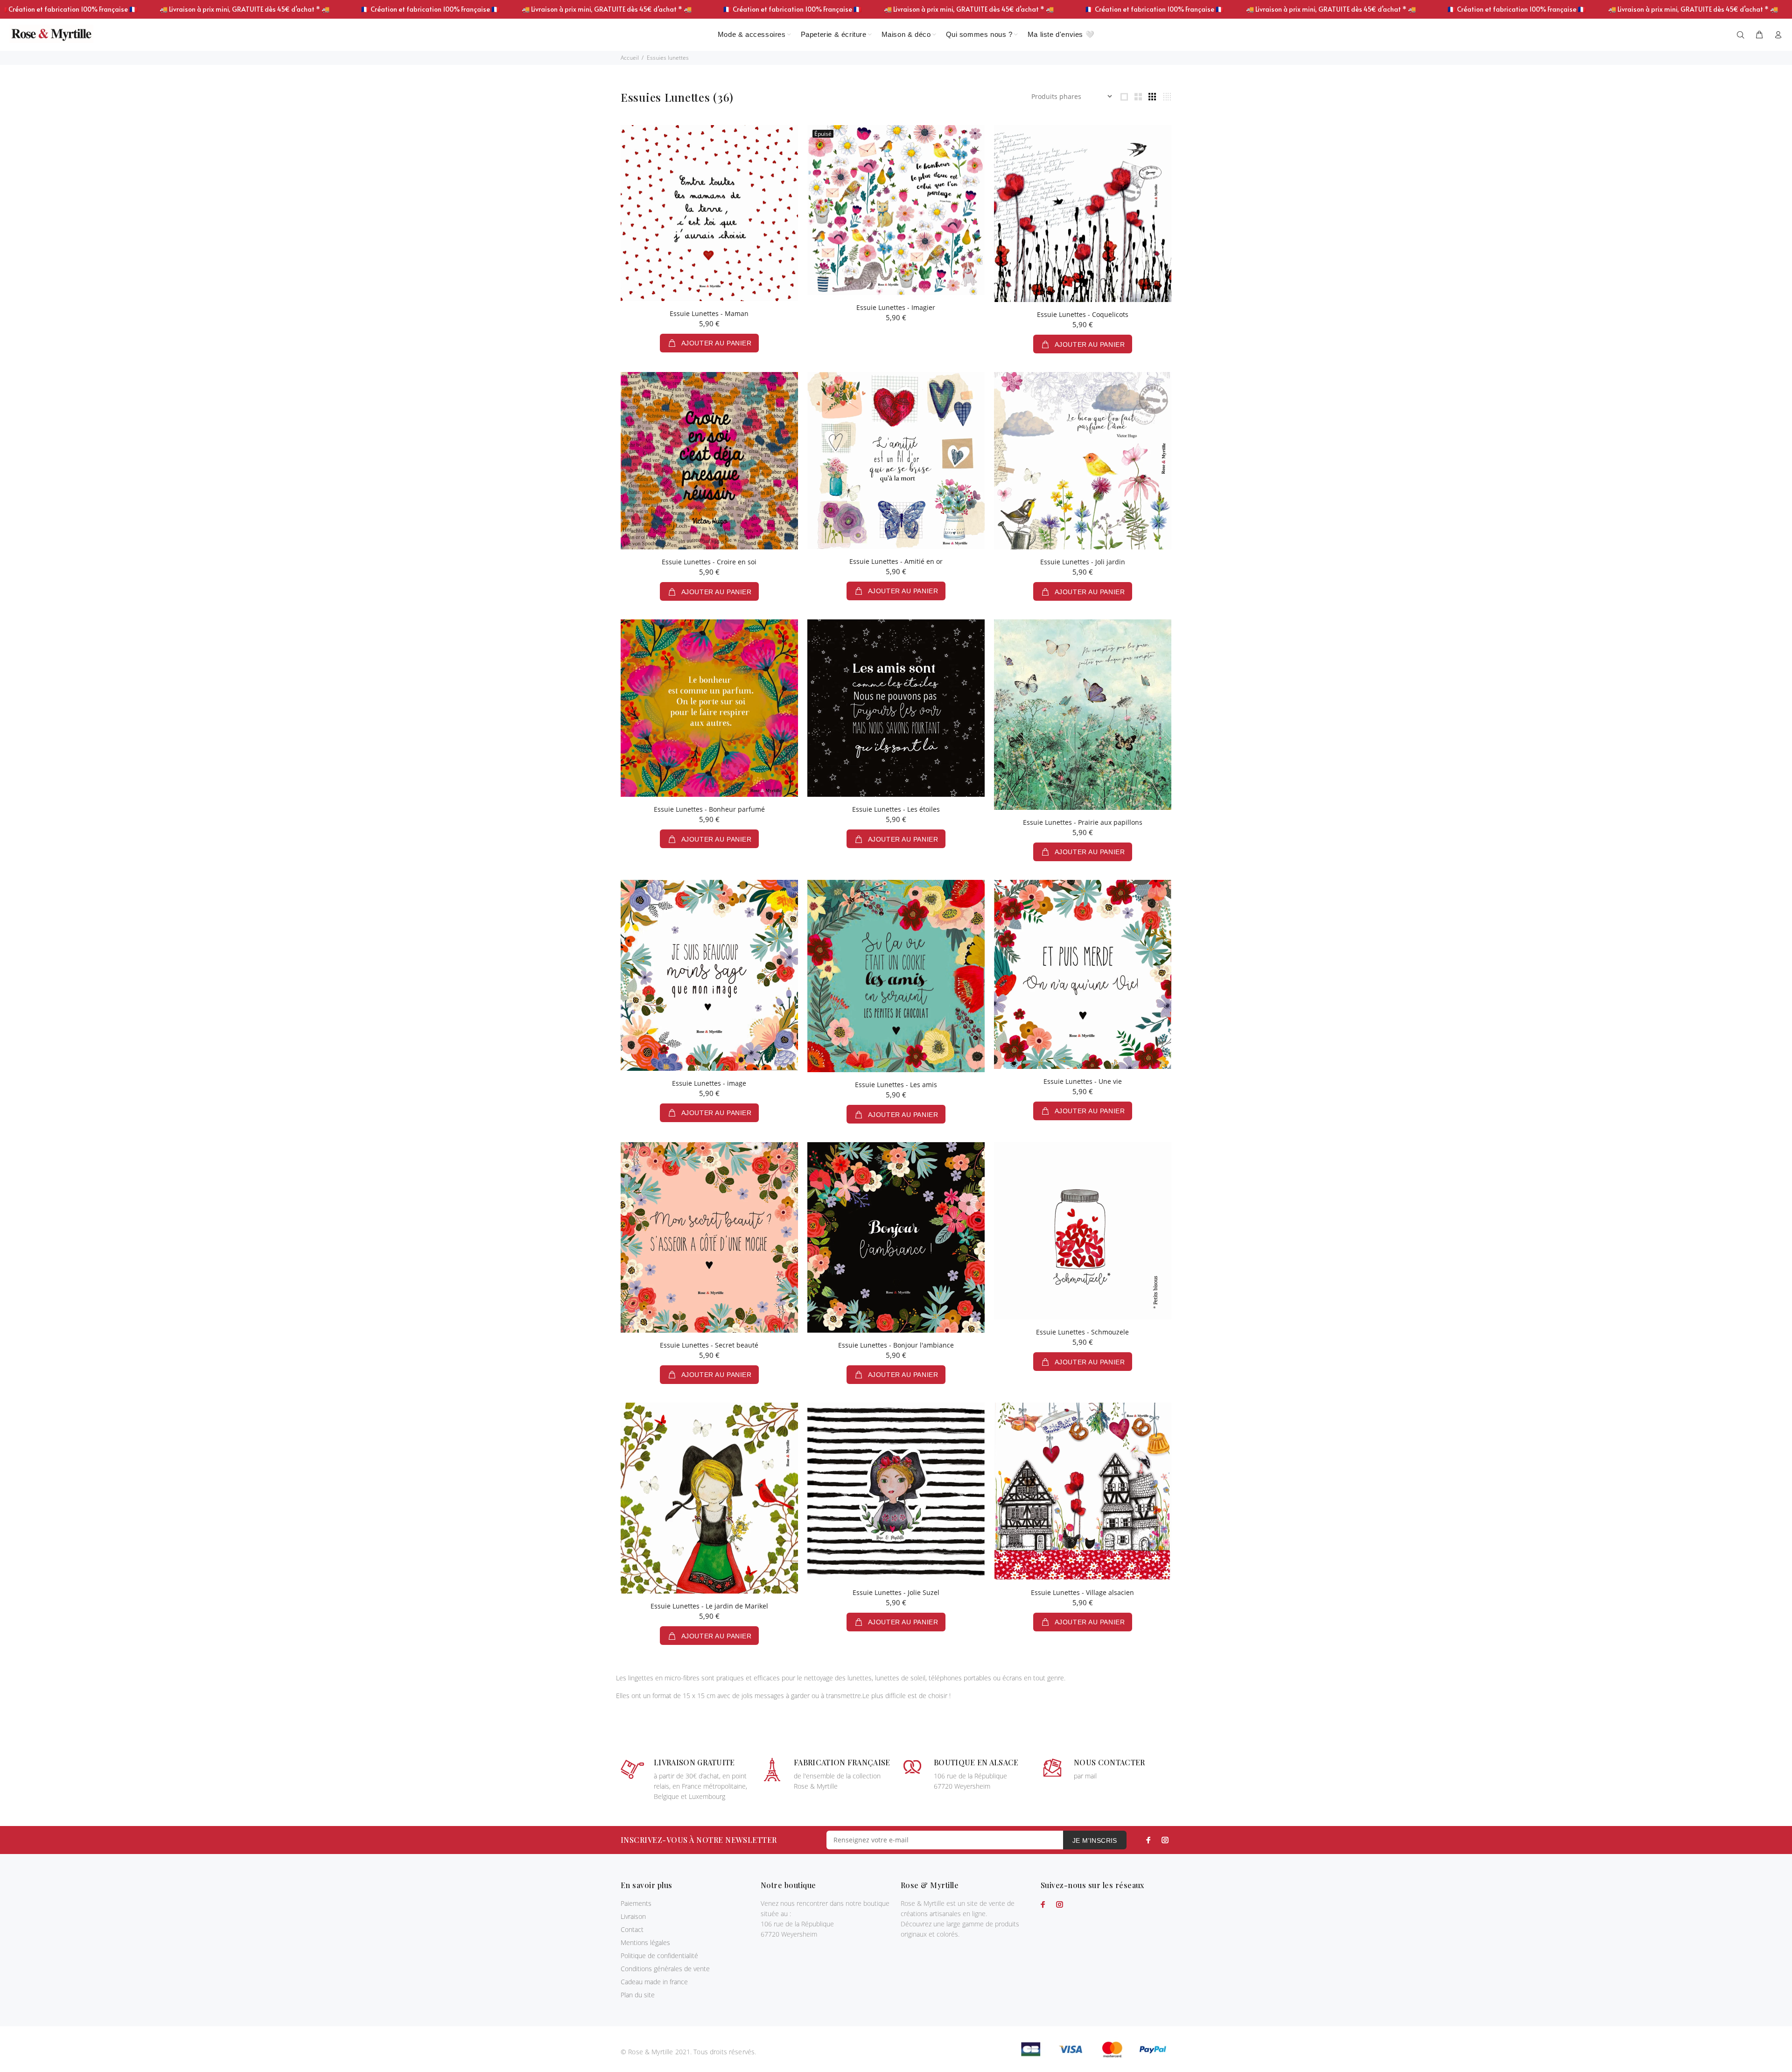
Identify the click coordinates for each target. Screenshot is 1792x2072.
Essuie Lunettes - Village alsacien (1082, 1592)
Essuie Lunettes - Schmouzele (1082, 1332)
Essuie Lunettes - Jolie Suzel (896, 1592)
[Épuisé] (896, 209)
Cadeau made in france (654, 1982)
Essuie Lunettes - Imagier (896, 307)
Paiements (636, 1903)
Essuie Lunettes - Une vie (1083, 1081)
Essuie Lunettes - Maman (709, 313)
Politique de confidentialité (659, 1956)
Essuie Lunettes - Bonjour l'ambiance (896, 1345)
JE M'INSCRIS (1095, 1840)
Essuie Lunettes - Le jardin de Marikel (709, 1606)
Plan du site (638, 1995)
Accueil (630, 58)
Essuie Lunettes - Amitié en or (896, 561)
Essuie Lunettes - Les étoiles (896, 809)
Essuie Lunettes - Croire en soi (709, 562)
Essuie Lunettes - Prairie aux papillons (1083, 822)
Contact (632, 1929)
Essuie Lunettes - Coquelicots (1083, 314)
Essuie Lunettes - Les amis (896, 1085)
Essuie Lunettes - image (709, 1083)
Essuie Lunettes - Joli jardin (1083, 562)
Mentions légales (645, 1942)
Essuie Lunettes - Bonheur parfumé (709, 809)
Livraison (633, 1916)
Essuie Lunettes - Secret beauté (709, 1345)
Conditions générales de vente (665, 1969)
